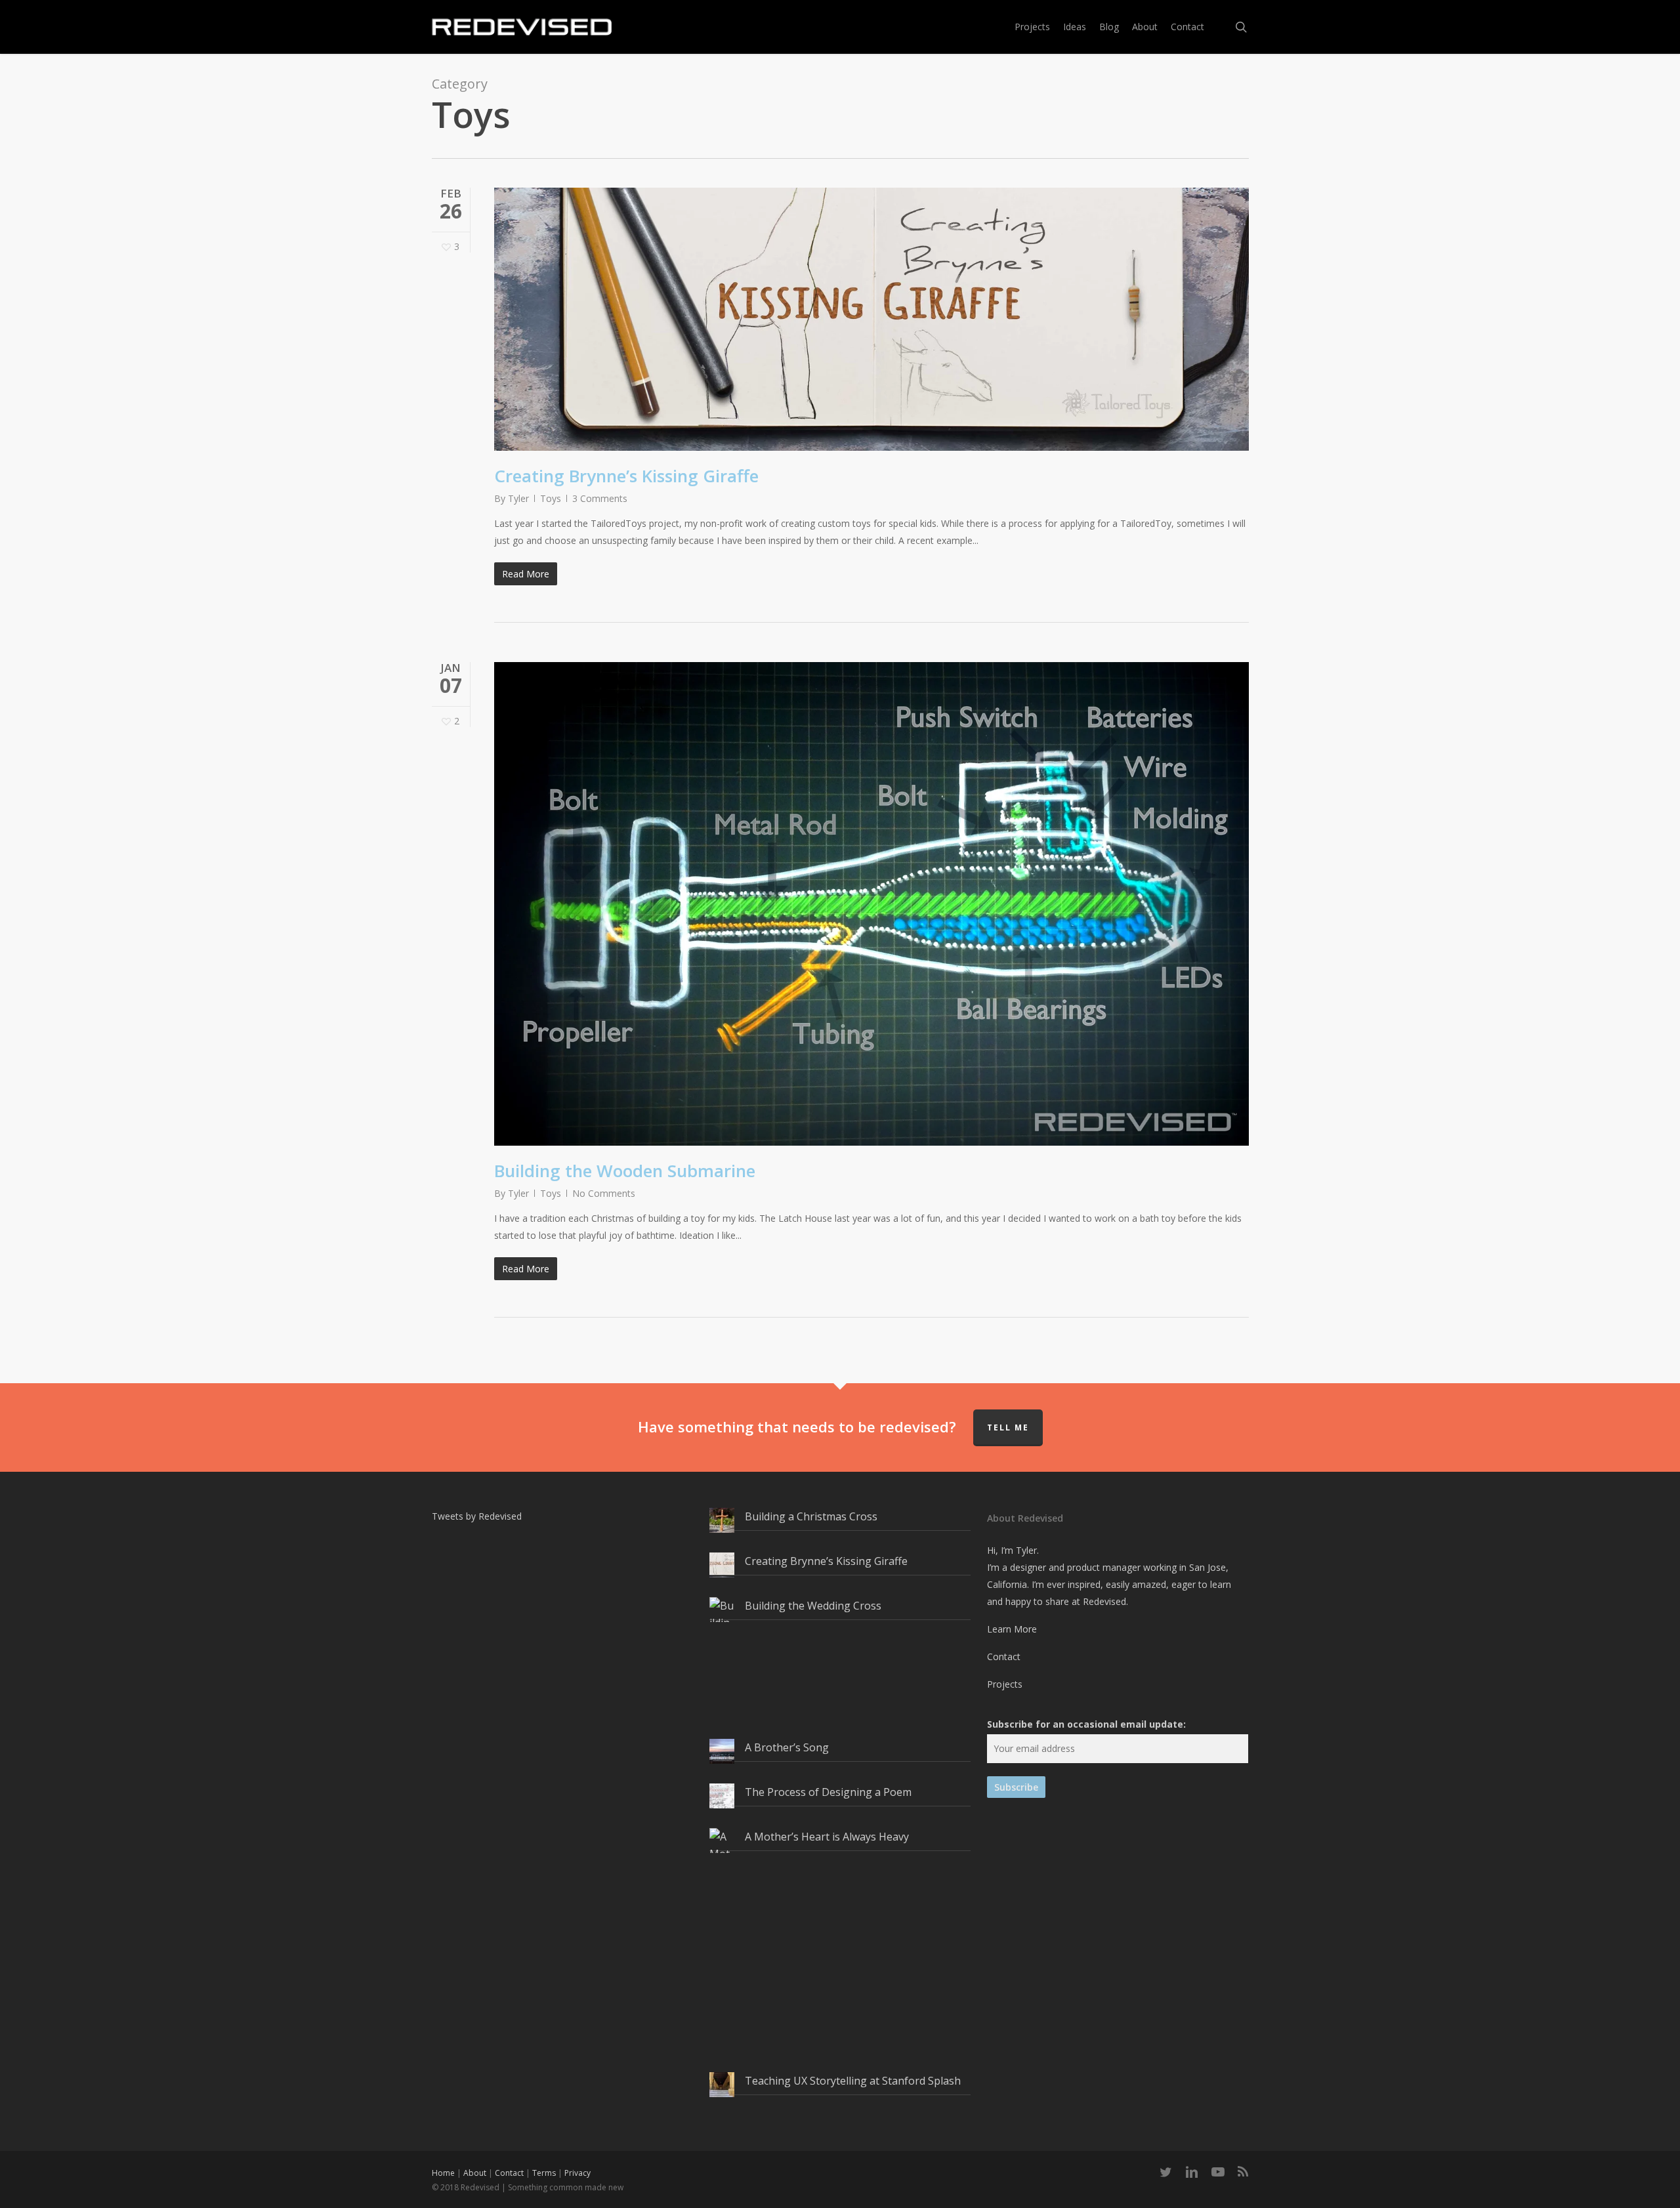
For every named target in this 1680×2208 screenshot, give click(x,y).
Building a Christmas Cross (811, 1516)
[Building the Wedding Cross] (722, 1665)
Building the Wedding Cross (813, 1606)
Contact (1004, 1656)
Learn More (1012, 1629)
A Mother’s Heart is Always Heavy (827, 1837)
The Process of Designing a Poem (828, 1792)
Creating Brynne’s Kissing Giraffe (626, 476)
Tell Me (1008, 1427)
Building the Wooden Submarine (625, 1171)
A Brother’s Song (787, 1747)
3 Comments (600, 498)
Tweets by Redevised (477, 1516)
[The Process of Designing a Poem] (722, 1803)
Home (443, 2173)
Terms (544, 2173)
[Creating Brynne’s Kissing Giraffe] (722, 1572)
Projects (1005, 1684)
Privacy (577, 2173)
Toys (551, 498)
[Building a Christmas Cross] (722, 1528)
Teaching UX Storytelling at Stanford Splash (853, 2081)
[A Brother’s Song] (722, 1759)
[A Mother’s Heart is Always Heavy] (722, 1948)
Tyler (518, 498)
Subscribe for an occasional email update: (1086, 1724)
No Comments (604, 1193)
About (475, 2173)
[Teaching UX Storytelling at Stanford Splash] (722, 2092)
